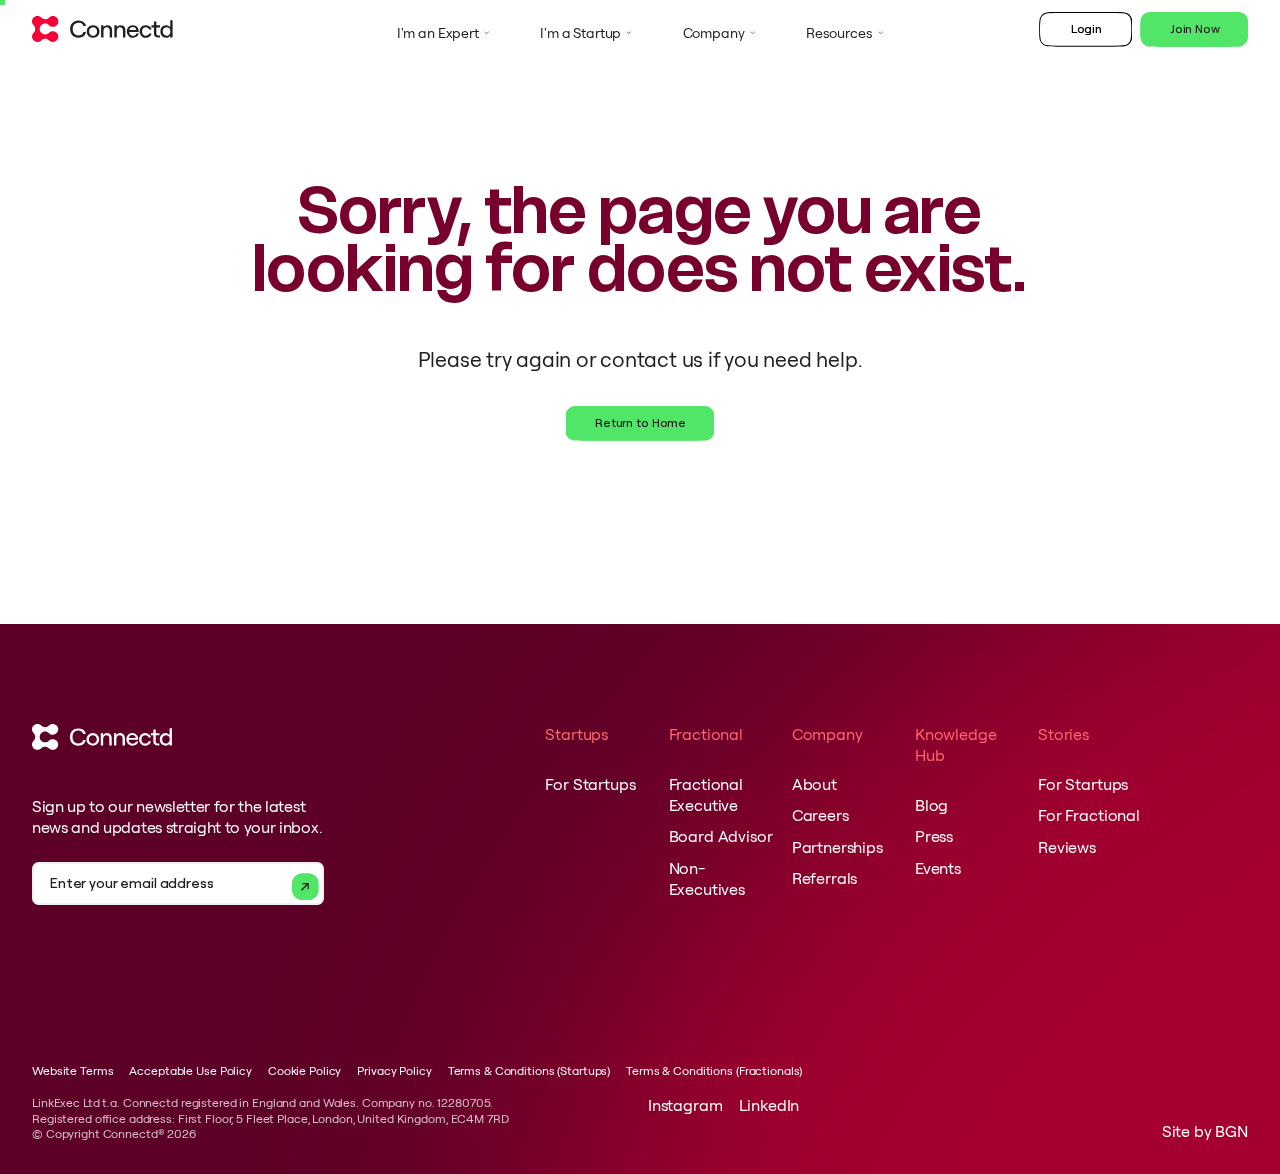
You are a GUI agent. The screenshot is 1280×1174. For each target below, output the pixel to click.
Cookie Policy (304, 1070)
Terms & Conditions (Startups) (529, 1070)
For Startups (590, 784)
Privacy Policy (394, 1070)
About (814, 784)
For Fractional (1089, 815)
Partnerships (837, 847)
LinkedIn (769, 1105)
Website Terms (72, 1070)
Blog (931, 805)
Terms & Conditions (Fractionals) (714, 1070)
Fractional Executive (706, 794)
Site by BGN (1205, 1131)
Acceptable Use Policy (190, 1070)
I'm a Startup (580, 33)
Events (938, 868)
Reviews (1067, 847)
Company (714, 33)
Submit (305, 886)
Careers (820, 815)
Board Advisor (721, 836)
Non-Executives (707, 878)
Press (934, 836)
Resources (839, 33)
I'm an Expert (438, 33)
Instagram (685, 1105)
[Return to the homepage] (102, 33)
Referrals (825, 878)
